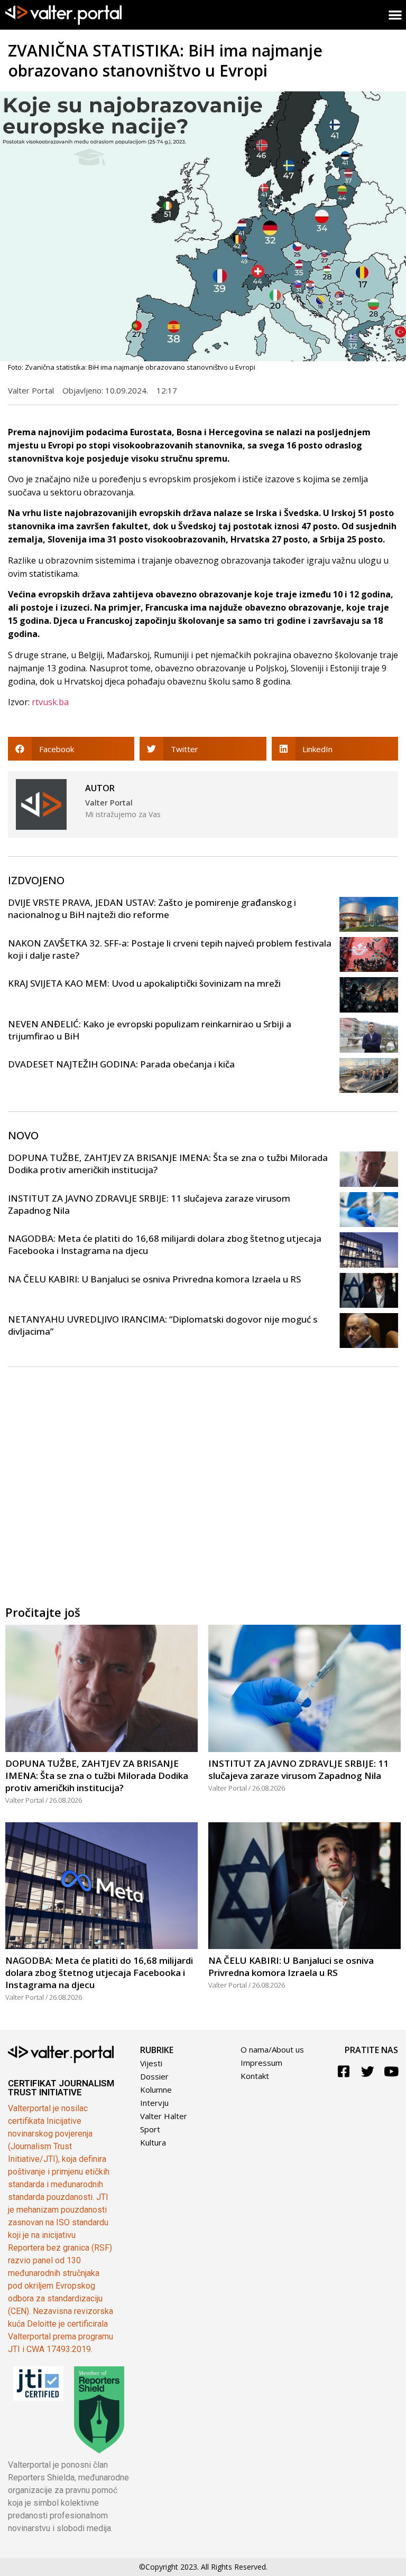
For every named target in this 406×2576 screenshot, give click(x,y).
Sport (150, 2129)
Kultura (153, 2142)
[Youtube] (391, 2071)
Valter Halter (164, 2116)
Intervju (154, 2103)
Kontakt (255, 2076)
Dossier (154, 2076)
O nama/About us (272, 2049)
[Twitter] (368, 2071)
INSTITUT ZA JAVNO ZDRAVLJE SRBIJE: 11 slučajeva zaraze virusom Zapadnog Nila (298, 1769)
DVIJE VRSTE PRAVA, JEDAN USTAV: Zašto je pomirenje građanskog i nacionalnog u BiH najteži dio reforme (152, 908)
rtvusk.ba (50, 702)
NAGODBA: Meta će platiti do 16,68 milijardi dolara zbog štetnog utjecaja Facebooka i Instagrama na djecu (99, 1973)
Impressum (261, 2063)
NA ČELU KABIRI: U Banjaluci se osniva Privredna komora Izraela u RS (154, 1279)
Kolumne (156, 2090)
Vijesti (151, 2063)
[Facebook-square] (344, 2071)
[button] (71, 749)
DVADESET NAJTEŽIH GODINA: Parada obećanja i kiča (121, 1064)
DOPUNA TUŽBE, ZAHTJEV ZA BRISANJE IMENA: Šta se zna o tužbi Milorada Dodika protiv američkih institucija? (97, 1776)
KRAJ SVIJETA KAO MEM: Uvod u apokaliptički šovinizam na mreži (144, 983)
